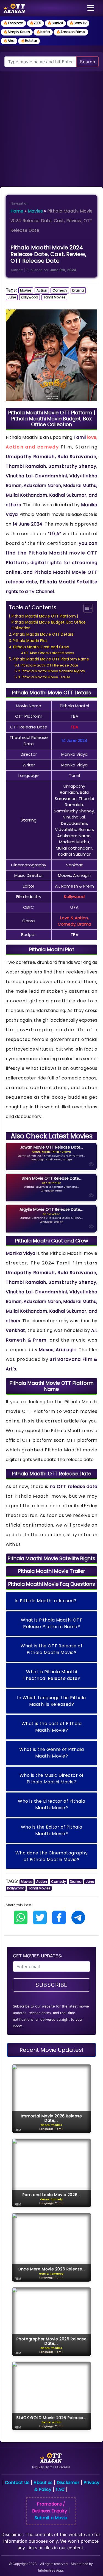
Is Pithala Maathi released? (46, 1601)
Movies (35, 211)
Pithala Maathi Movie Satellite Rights (53, 671)
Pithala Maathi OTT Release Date (49, 665)
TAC (60, 2489)
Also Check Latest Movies (52, 653)
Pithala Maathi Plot (30, 641)
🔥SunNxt (55, 23)
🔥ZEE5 (35, 23)
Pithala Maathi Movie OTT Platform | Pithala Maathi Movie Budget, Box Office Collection (49, 622)
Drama (78, 290)
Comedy (60, 290)
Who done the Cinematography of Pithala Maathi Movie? (52, 1856)
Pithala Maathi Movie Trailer (46, 677)
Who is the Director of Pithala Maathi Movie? (51, 1804)
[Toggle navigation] (91, 8)
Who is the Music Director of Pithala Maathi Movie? (52, 1779)
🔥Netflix (43, 32)
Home (17, 211)
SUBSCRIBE (51, 1985)
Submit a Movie (51, 2518)
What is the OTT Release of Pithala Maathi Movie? (51, 1649)
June (12, 297)
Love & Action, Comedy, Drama (74, 921)
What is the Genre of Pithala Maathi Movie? (51, 1753)
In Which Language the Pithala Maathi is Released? (51, 1701)
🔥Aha (9, 41)
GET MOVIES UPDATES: (37, 1956)
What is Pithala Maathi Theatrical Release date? (51, 1675)
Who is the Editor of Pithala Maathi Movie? (52, 1830)
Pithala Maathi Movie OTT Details (43, 634)
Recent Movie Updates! (51, 2050)
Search (87, 62)
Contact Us (17, 2483)
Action (42, 290)
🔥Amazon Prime (71, 32)
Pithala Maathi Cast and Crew (41, 647)
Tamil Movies (54, 297)
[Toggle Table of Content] (85, 608)
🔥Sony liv (78, 23)
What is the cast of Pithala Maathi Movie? (52, 1727)
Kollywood (30, 297)
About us (43, 2483)
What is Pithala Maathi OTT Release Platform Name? (52, 1623)
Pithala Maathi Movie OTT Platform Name (51, 659)
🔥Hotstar (29, 41)
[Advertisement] (51, 126)
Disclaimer (68, 2483)
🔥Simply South (17, 32)
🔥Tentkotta (13, 23)
